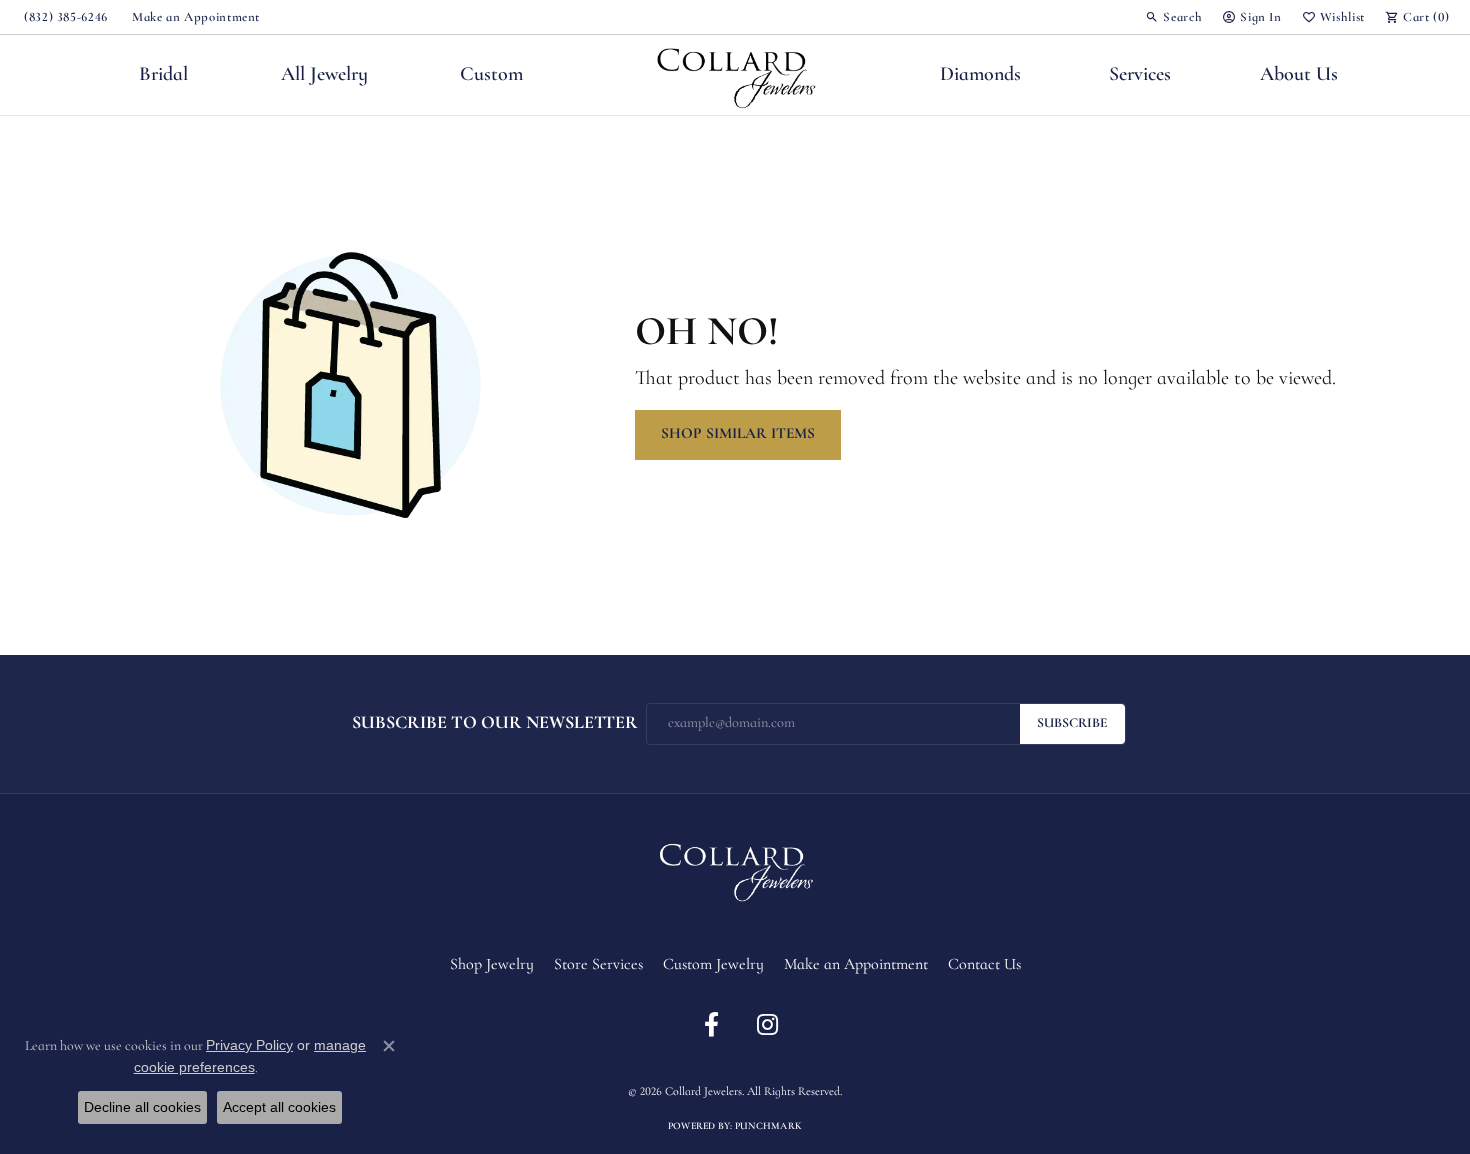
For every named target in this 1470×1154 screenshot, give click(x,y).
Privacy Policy (667, 1058)
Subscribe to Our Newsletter (495, 723)
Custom (491, 75)
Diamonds (980, 75)
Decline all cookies (142, 1107)
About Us (1299, 75)
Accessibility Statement (862, 1058)
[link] (64, 17)
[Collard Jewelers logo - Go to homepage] (735, 75)
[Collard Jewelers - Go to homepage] (735, 869)
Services (1140, 75)
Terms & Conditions (756, 1058)
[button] (1173, 17)
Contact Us (984, 965)
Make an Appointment (856, 965)
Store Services (598, 965)
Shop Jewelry (492, 965)
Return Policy (590, 1058)
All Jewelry (324, 75)
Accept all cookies (279, 1107)
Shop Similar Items (738, 434)
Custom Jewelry (713, 965)
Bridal (163, 75)
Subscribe (1072, 723)
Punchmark (768, 1126)
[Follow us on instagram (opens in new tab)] (767, 1025)
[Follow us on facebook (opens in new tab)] (711, 1025)
